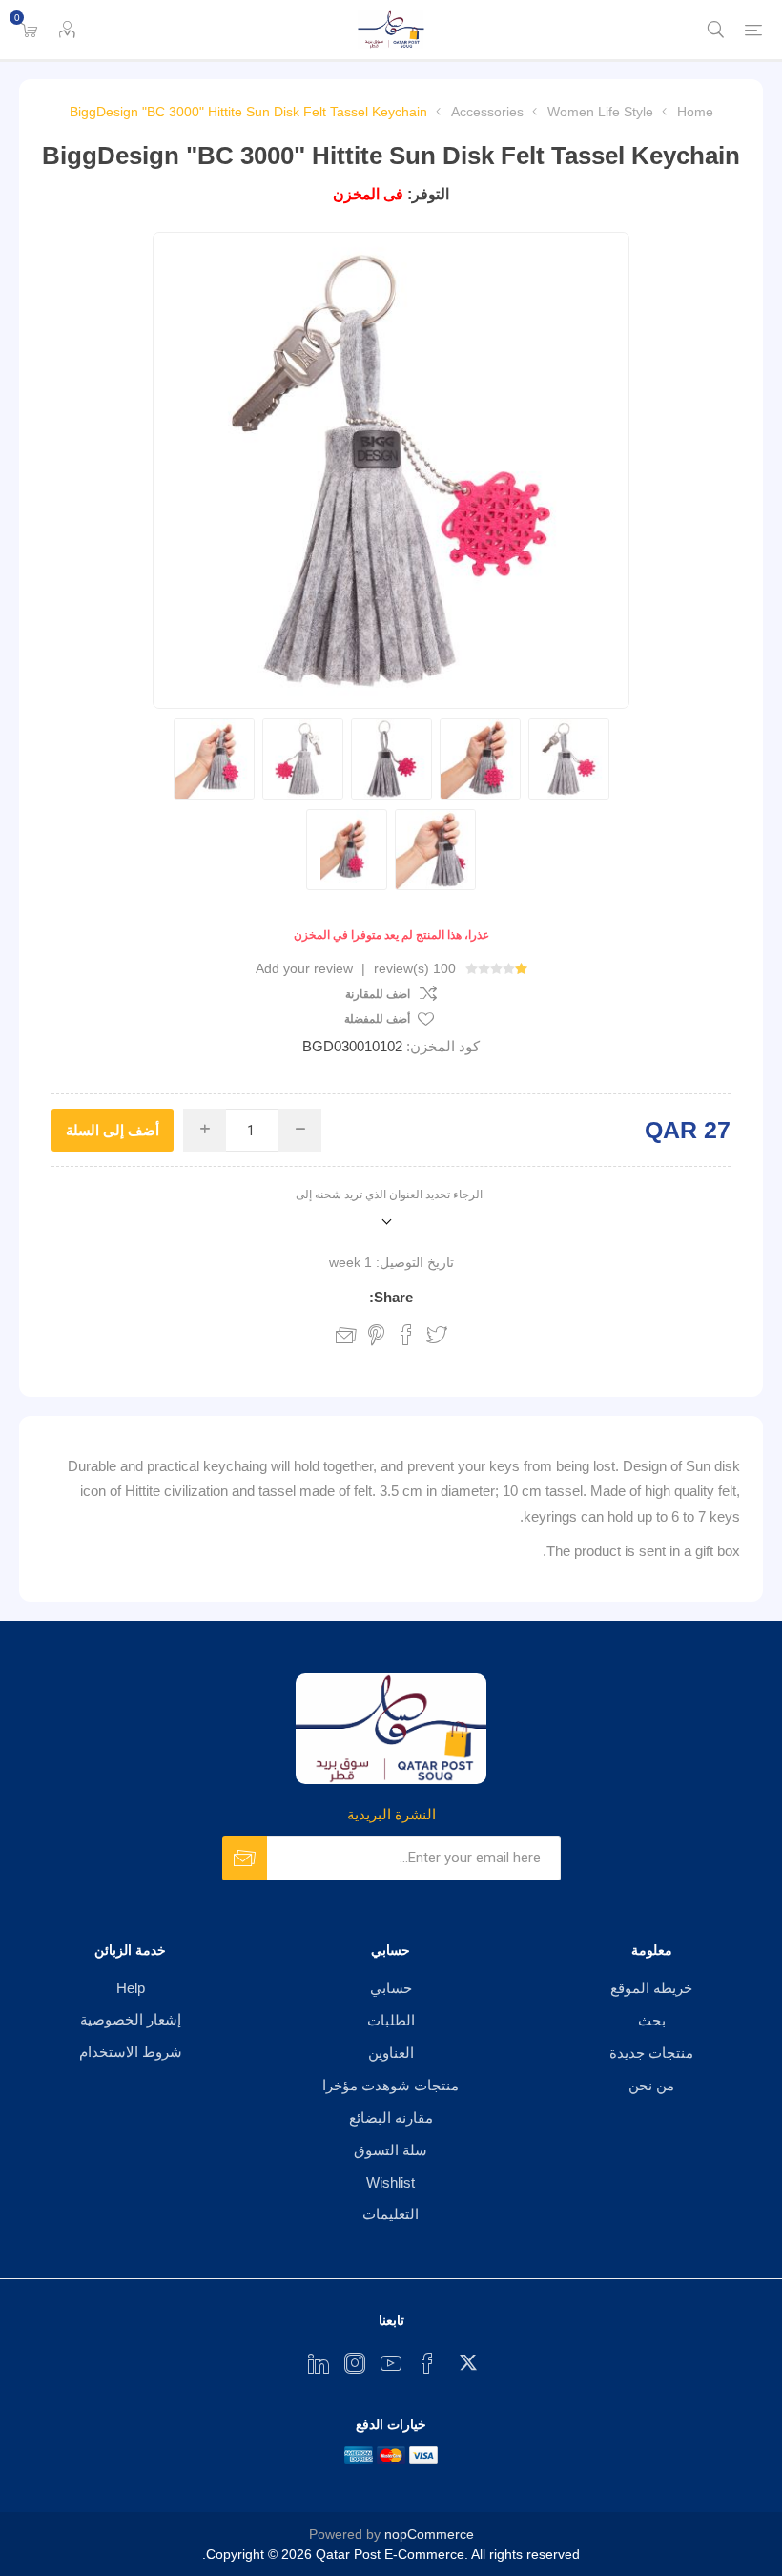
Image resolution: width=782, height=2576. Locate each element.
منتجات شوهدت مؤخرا (391, 2085)
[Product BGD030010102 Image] (569, 759)
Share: (391, 1297)
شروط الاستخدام (131, 2052)
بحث (652, 2020)
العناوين (391, 2053)
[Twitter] (463, 2358)
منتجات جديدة (651, 2053)
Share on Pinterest (376, 1335)
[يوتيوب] (391, 2363)
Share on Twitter (437, 1335)
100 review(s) (415, 968)
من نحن (651, 2085)
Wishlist (391, 2182)
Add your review (304, 968)
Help (131, 1988)
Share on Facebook (406, 1335)
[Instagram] (355, 2363)
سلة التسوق (391, 2150)
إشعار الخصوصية (131, 2019)
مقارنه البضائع (391, 2118)
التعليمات (391, 2214)
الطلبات (391, 2020)
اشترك (245, 1858)
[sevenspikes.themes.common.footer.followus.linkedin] (319, 2363)
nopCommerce (429, 2534)
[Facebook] (427, 2363)
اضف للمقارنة (378, 994)
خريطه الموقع (651, 1988)
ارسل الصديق (346, 1335)
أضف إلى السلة (113, 1130)
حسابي (391, 1988)
